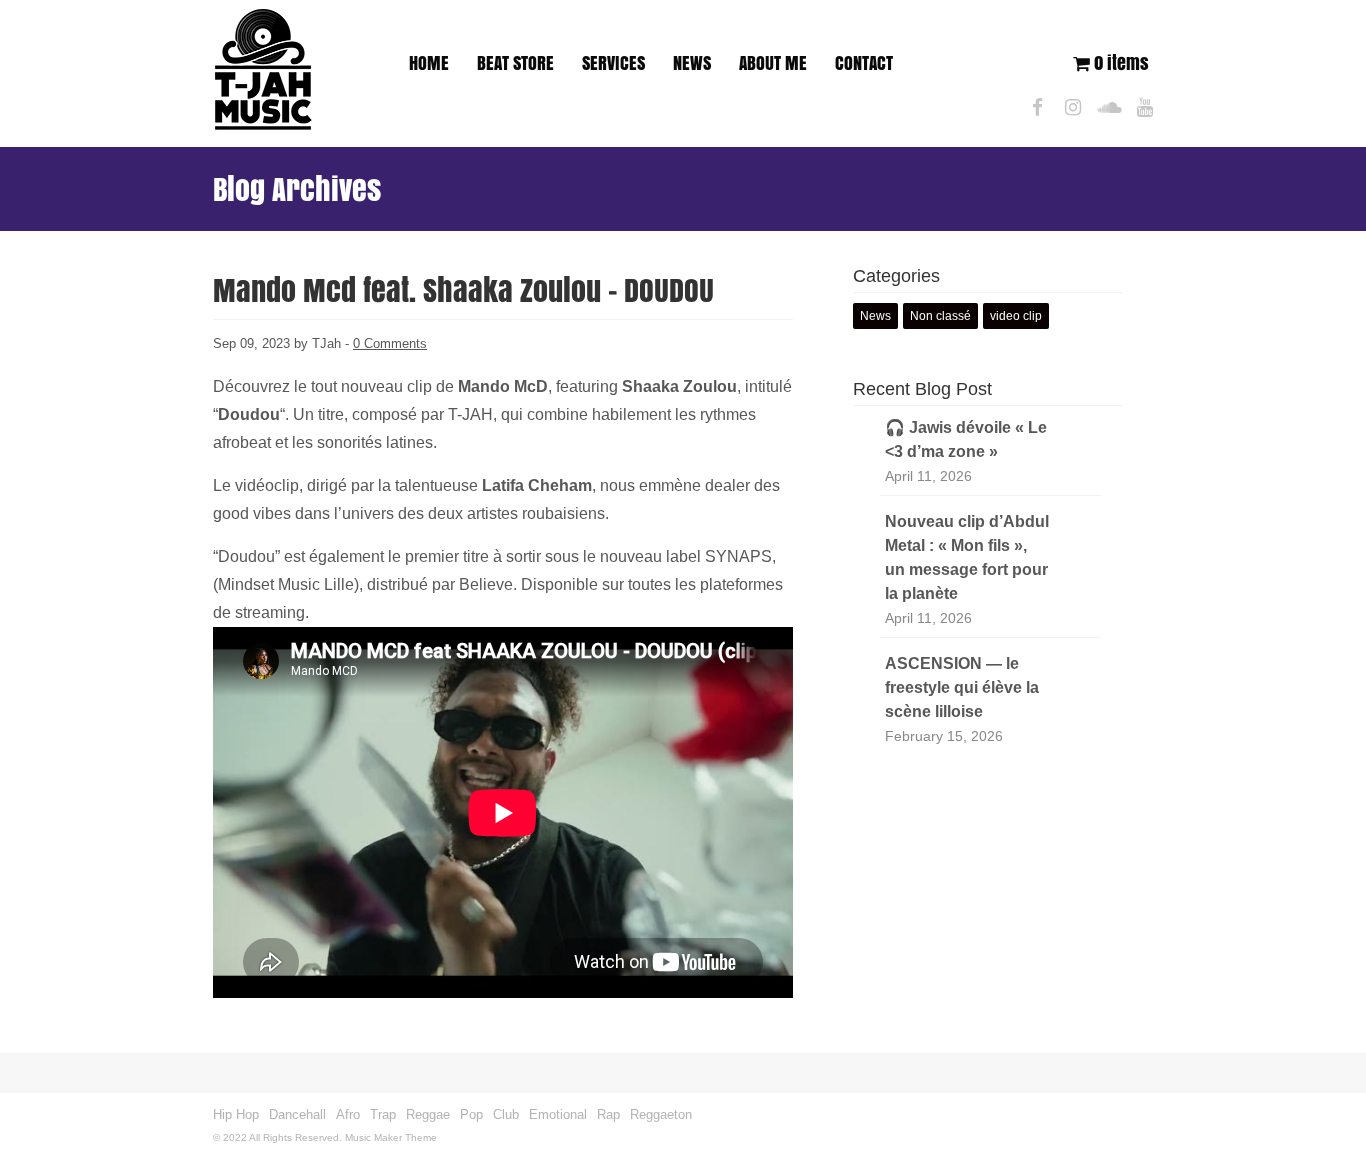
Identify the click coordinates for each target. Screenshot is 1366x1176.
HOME (429, 63)
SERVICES (613, 63)
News (875, 316)
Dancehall (297, 1114)
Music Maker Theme (391, 1137)
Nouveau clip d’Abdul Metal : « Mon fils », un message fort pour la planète (967, 557)
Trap (383, 1114)
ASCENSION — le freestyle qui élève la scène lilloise (962, 687)
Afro (348, 1114)
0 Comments (390, 343)
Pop (471, 1114)
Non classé (940, 316)
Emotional (558, 1114)
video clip (1016, 316)
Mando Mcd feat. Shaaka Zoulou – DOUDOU (463, 290)
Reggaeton (661, 1114)
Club (506, 1114)
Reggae (428, 1114)
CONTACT (864, 63)
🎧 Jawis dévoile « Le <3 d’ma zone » (966, 439)
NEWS (692, 63)
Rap (608, 1114)
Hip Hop (236, 1114)
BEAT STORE (515, 63)
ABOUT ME (773, 63)
